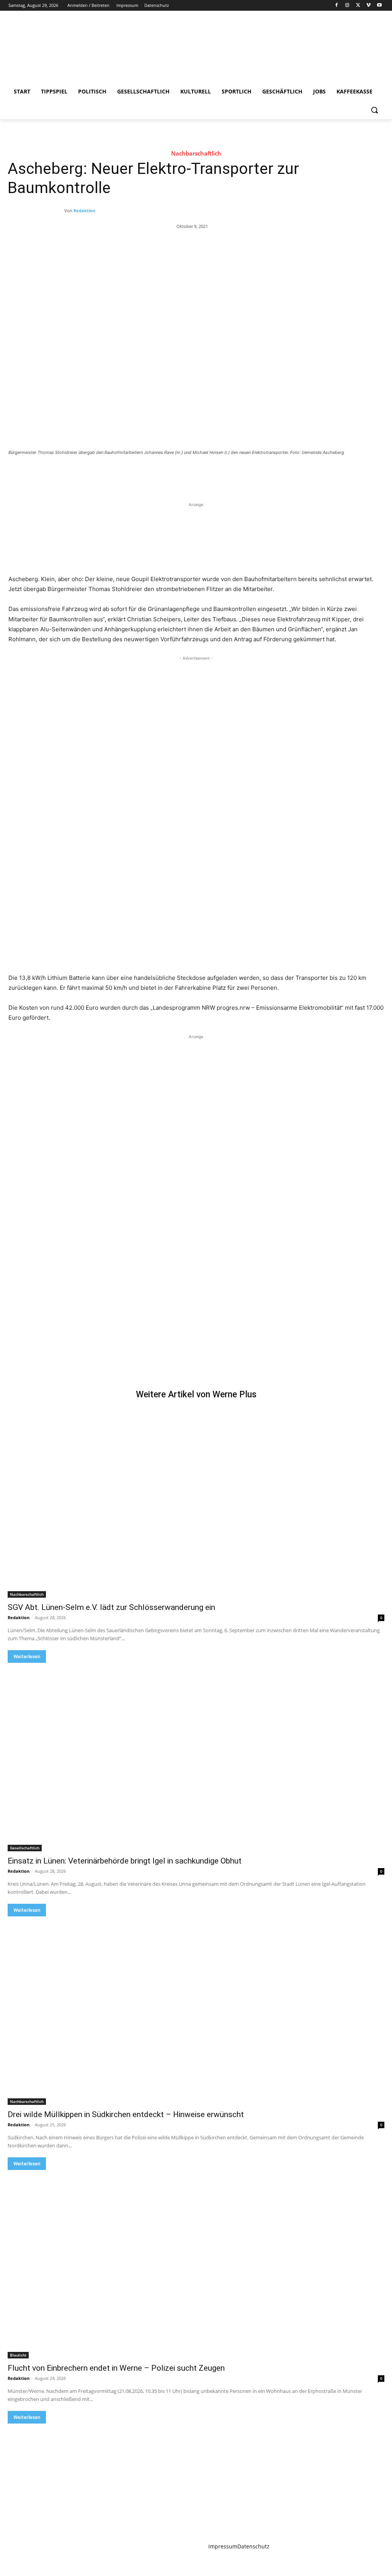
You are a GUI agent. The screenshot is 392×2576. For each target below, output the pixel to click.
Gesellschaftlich (25, 1848)
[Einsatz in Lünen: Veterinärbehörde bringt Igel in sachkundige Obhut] (196, 1757)
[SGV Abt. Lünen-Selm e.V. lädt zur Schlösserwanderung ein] (196, 1503)
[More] (134, 473)
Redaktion (84, 210)
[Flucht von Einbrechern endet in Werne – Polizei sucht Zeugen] (196, 2264)
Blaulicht (18, 2355)
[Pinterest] (98, 473)
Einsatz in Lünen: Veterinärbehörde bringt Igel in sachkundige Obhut (125, 1861)
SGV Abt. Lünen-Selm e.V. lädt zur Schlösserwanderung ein (111, 1607)
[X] (358, 6)
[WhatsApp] (116, 473)
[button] (374, 110)
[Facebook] (337, 6)
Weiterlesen (27, 1656)
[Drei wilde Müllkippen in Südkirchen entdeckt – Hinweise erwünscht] (196, 2011)
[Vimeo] (368, 6)
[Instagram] (347, 6)
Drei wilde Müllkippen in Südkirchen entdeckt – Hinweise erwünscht (126, 2114)
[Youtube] (379, 6)
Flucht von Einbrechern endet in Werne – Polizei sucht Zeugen (116, 2368)
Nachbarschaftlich (196, 153)
